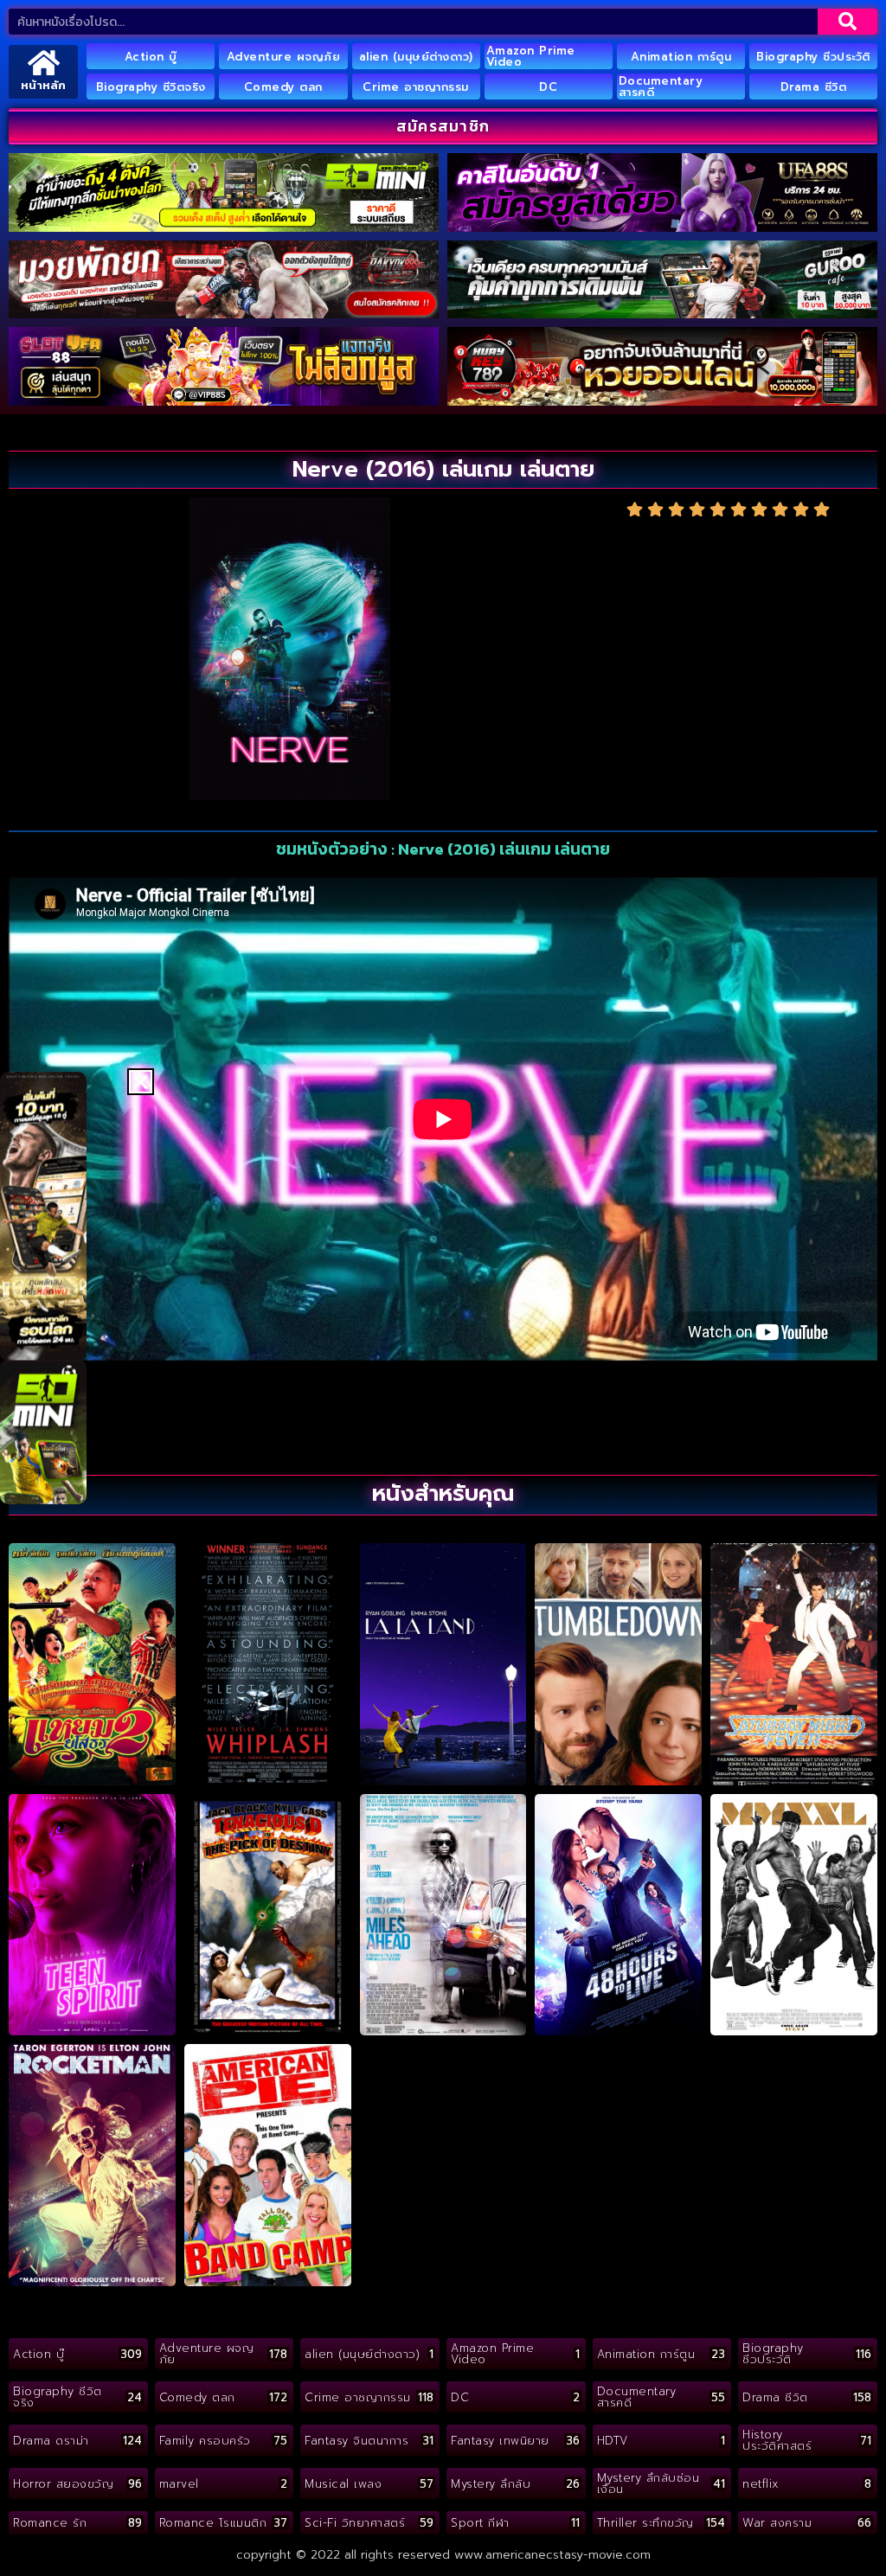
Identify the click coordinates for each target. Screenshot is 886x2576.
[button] (141, 1082)
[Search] (847, 22)
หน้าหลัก (43, 85)
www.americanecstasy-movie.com (552, 2555)
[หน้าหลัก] (44, 63)
